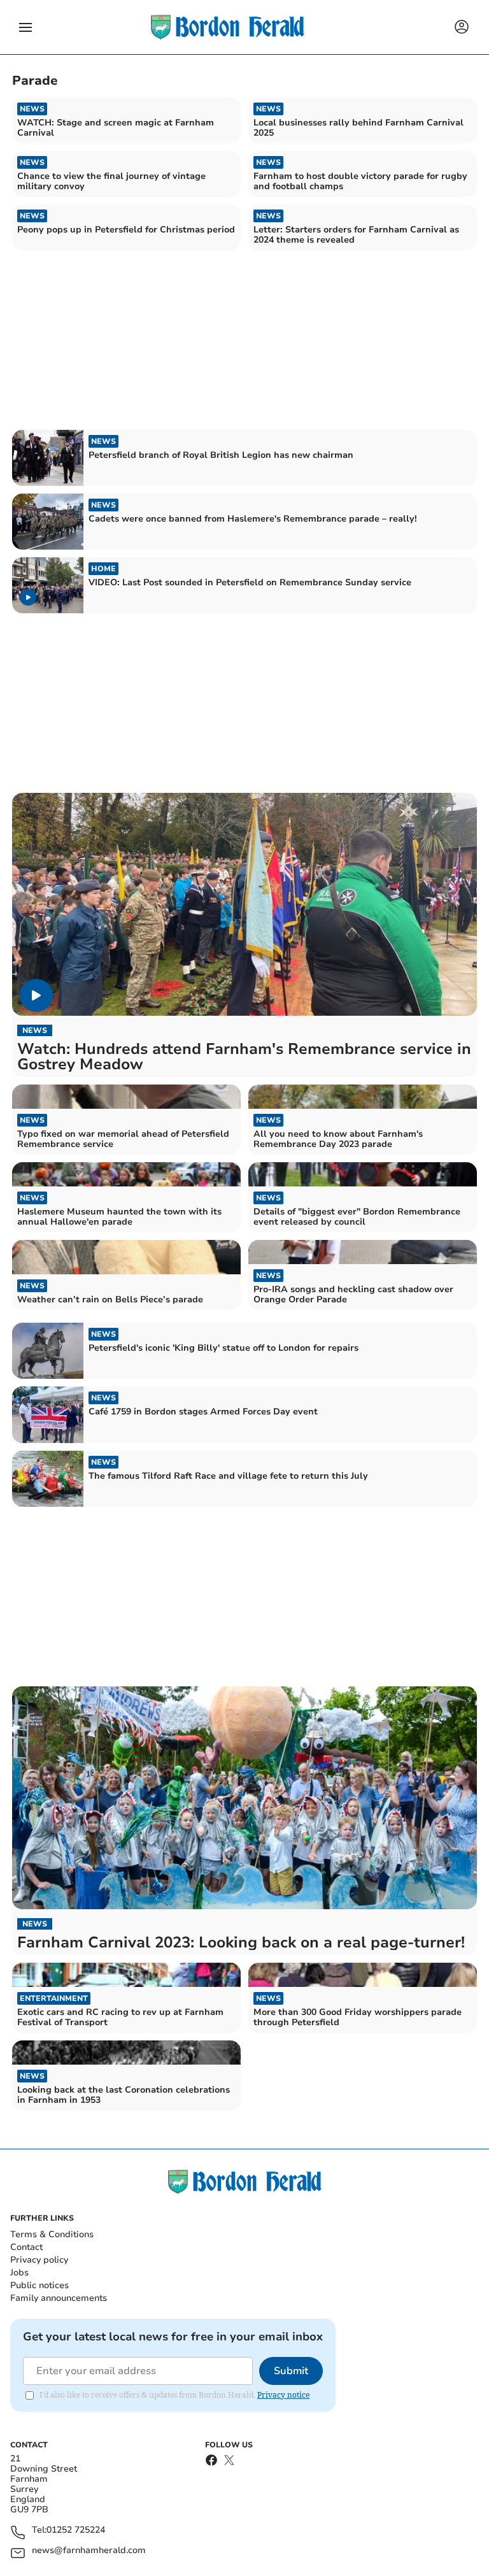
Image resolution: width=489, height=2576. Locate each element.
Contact (26, 2247)
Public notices (39, 2285)
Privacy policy (39, 2260)
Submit (291, 2371)
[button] (25, 27)
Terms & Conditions (52, 2234)
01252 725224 (76, 2530)
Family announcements (59, 2298)
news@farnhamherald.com (89, 2551)
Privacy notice (283, 2395)
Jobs (19, 2273)
